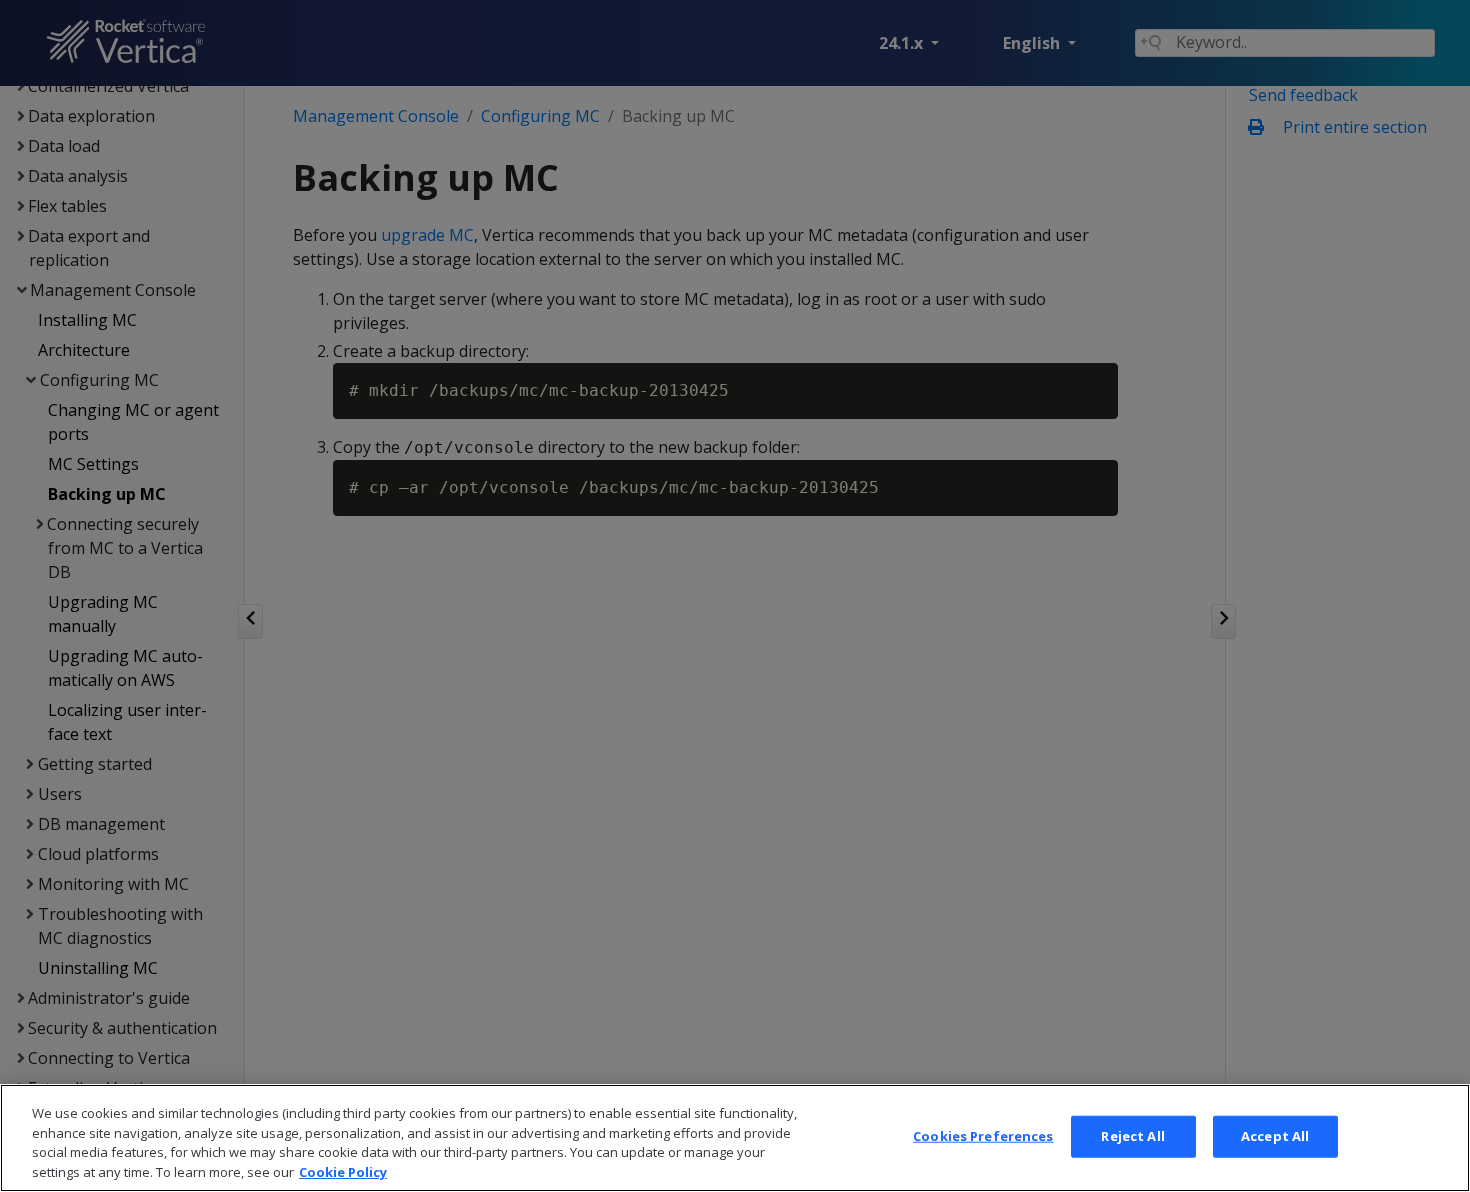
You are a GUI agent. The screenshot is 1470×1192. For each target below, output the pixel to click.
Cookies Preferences (983, 1136)
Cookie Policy (343, 1171)
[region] (735, 1138)
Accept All (1275, 1136)
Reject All (1132, 1136)
